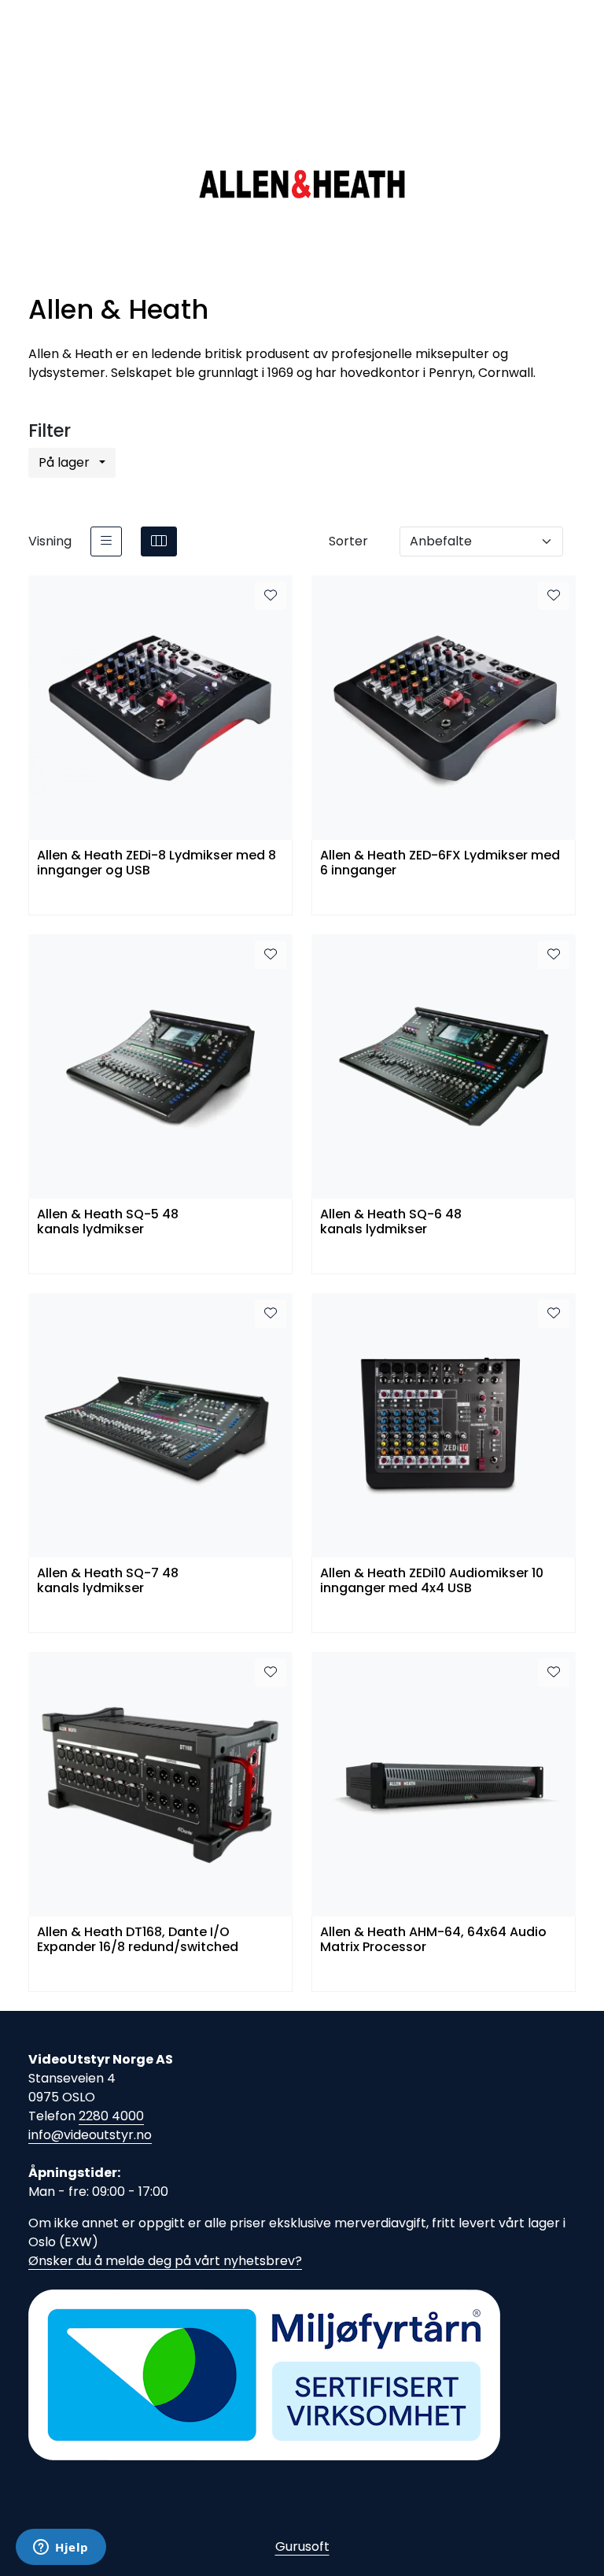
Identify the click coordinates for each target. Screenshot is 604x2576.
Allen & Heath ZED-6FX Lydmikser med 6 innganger (440, 863)
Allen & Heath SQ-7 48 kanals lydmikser (108, 1581)
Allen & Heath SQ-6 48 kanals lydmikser (391, 1222)
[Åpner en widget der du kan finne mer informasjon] (61, 2548)
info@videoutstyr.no (90, 2135)
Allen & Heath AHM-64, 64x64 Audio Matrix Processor (433, 1940)
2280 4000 (111, 2116)
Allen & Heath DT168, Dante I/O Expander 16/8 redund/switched (138, 1940)
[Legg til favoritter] (271, 596)
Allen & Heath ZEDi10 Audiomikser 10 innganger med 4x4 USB (432, 1581)
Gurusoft (302, 2546)
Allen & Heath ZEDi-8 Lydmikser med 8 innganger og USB (157, 863)
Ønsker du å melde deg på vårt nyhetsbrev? (165, 2261)
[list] (106, 541)
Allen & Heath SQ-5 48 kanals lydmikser (108, 1222)
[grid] (159, 541)
